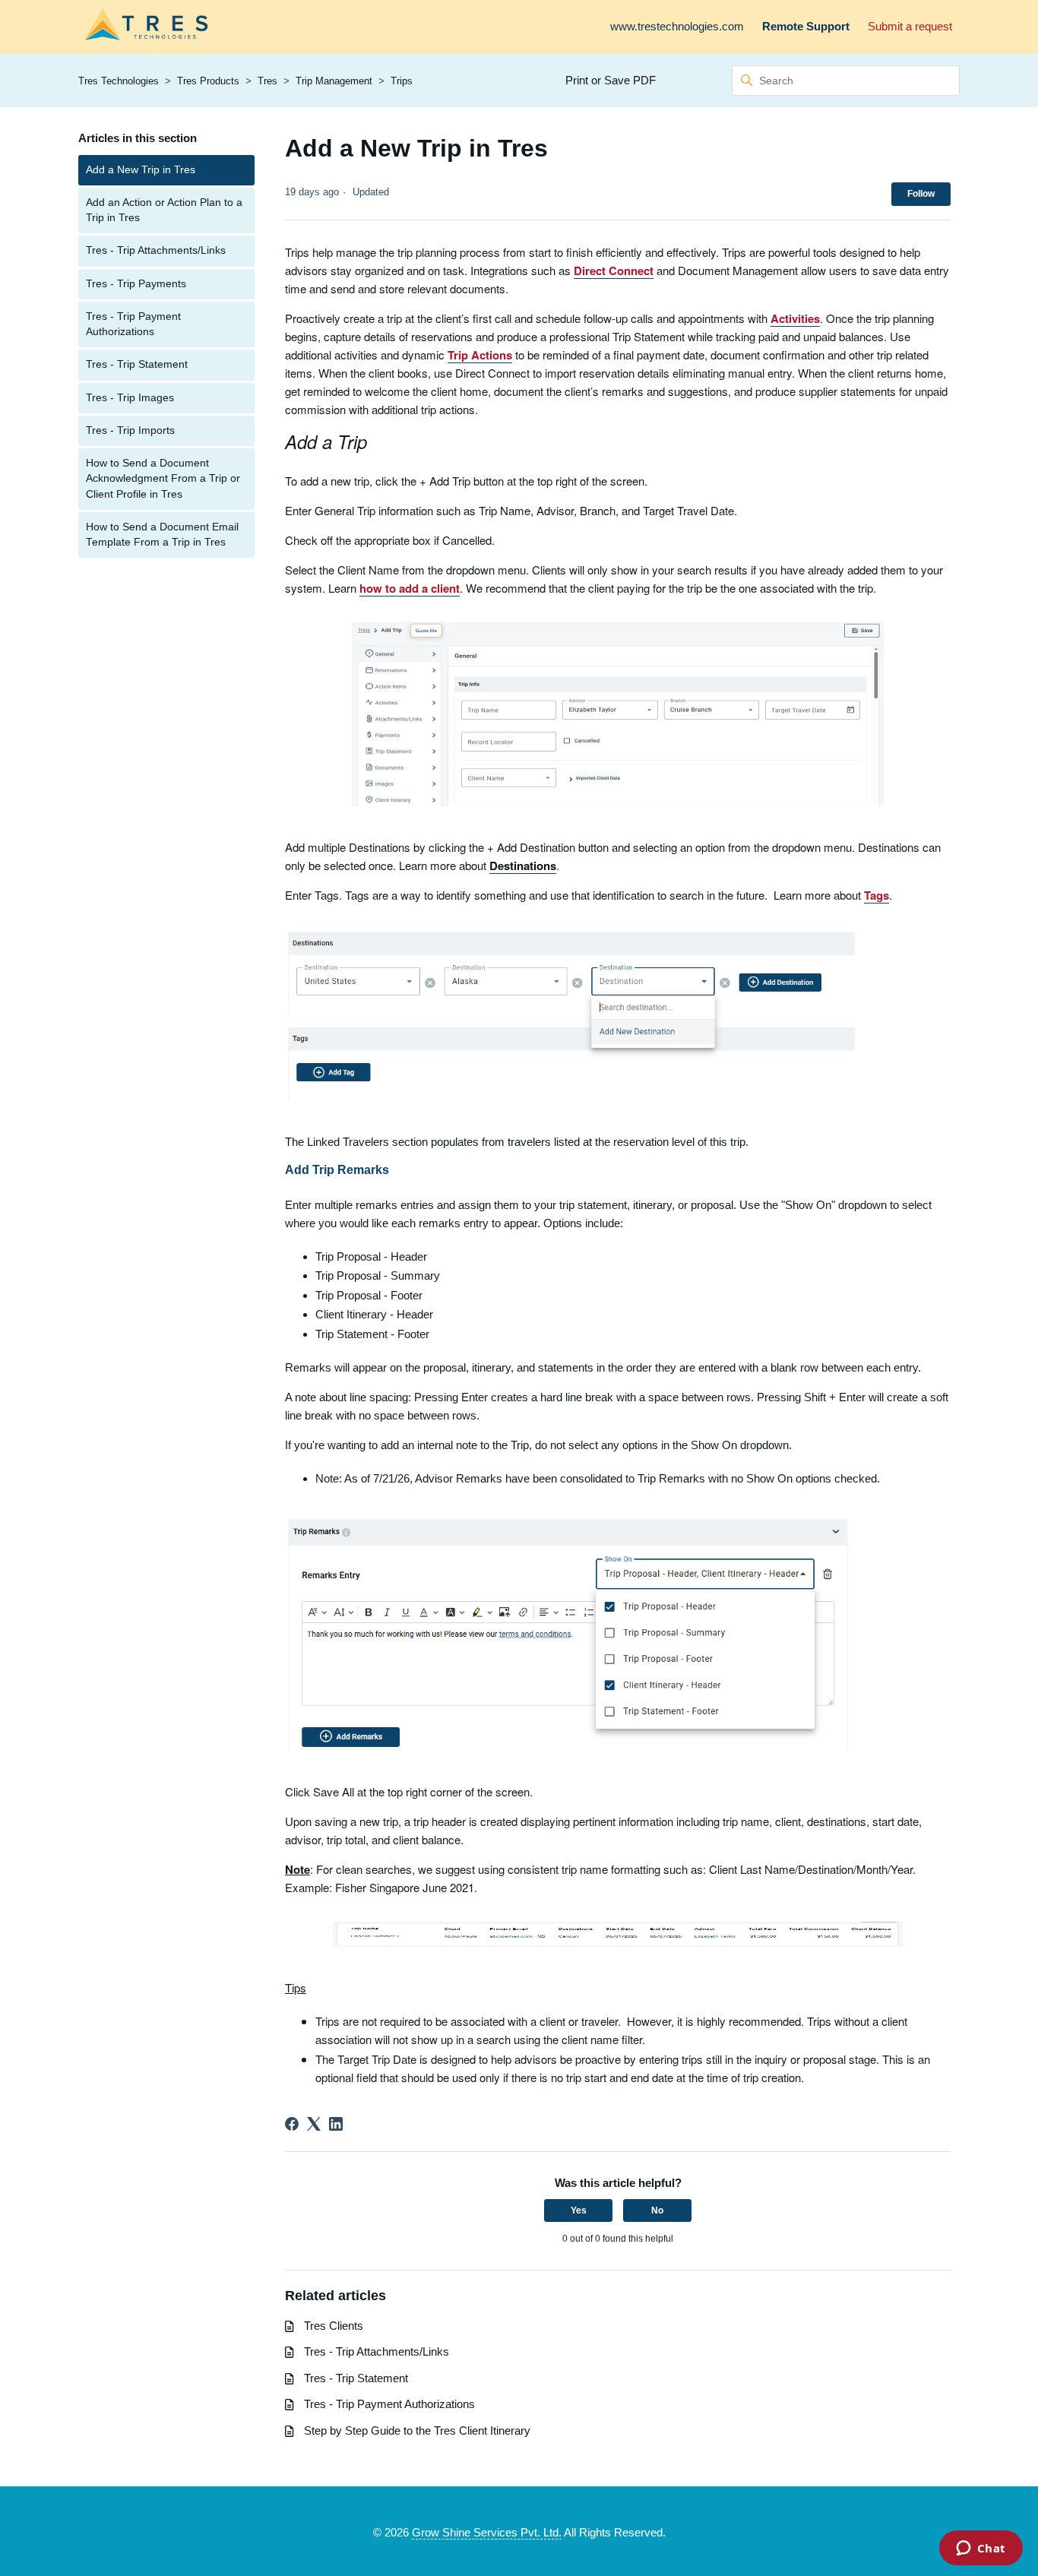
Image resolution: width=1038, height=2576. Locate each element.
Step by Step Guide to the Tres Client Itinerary (417, 2430)
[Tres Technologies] (146, 27)
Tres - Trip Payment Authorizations (133, 324)
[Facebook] (292, 2124)
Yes (579, 2210)
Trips (402, 81)
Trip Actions (480, 355)
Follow (921, 194)
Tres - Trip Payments (136, 284)
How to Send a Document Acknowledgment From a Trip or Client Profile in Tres (163, 479)
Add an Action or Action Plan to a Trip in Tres (164, 210)
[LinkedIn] (336, 2124)
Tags (877, 895)
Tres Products (208, 81)
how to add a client (410, 588)
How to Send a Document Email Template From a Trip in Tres (162, 535)
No (657, 2210)
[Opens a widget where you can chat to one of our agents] (981, 2549)
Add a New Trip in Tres (141, 170)
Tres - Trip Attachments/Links (156, 250)
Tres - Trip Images (130, 398)
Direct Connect (614, 271)
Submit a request (910, 26)
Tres (267, 81)
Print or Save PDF (611, 80)
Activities (795, 318)
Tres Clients (334, 2326)
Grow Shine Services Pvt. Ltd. (487, 2532)
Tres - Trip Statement (137, 364)
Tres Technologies (119, 81)
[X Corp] (314, 2124)
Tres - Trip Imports (130, 430)
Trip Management (334, 81)
